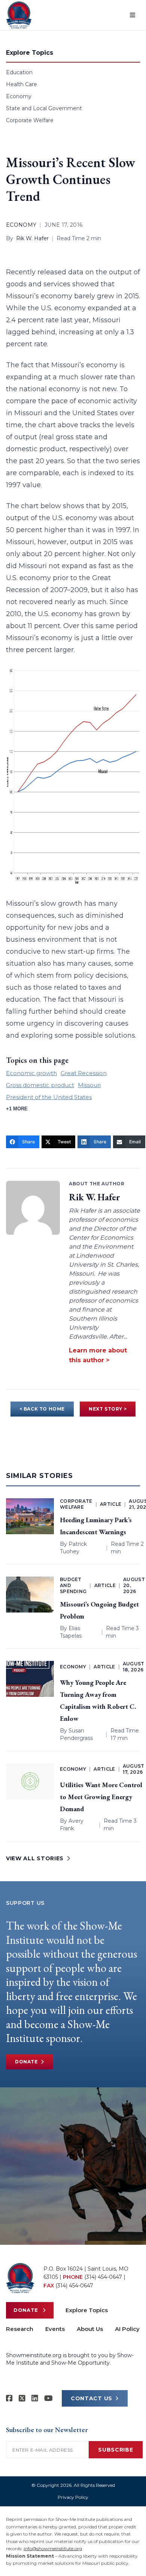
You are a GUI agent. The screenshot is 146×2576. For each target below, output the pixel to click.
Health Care (22, 84)
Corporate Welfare (30, 120)
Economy (19, 96)
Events (55, 2329)
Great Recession (84, 1073)
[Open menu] (133, 15)
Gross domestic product (40, 1085)
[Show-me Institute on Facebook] (9, 2398)
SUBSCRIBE (115, 2450)
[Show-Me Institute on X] (22, 2398)
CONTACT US (92, 2398)
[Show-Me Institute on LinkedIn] (35, 2398)
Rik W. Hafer (32, 238)
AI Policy (127, 2329)
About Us (90, 2329)
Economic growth (31, 1073)
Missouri (89, 1085)
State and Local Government (44, 108)
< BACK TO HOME (42, 1409)
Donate (26, 2062)
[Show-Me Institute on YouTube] (48, 2398)
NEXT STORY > (108, 1409)
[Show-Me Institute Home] (19, 15)
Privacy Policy (73, 2497)
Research (20, 2329)
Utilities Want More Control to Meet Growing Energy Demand (101, 1797)
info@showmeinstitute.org (53, 2548)
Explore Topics (87, 2310)
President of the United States (49, 1097)
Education (19, 72)
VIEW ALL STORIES (35, 1858)
